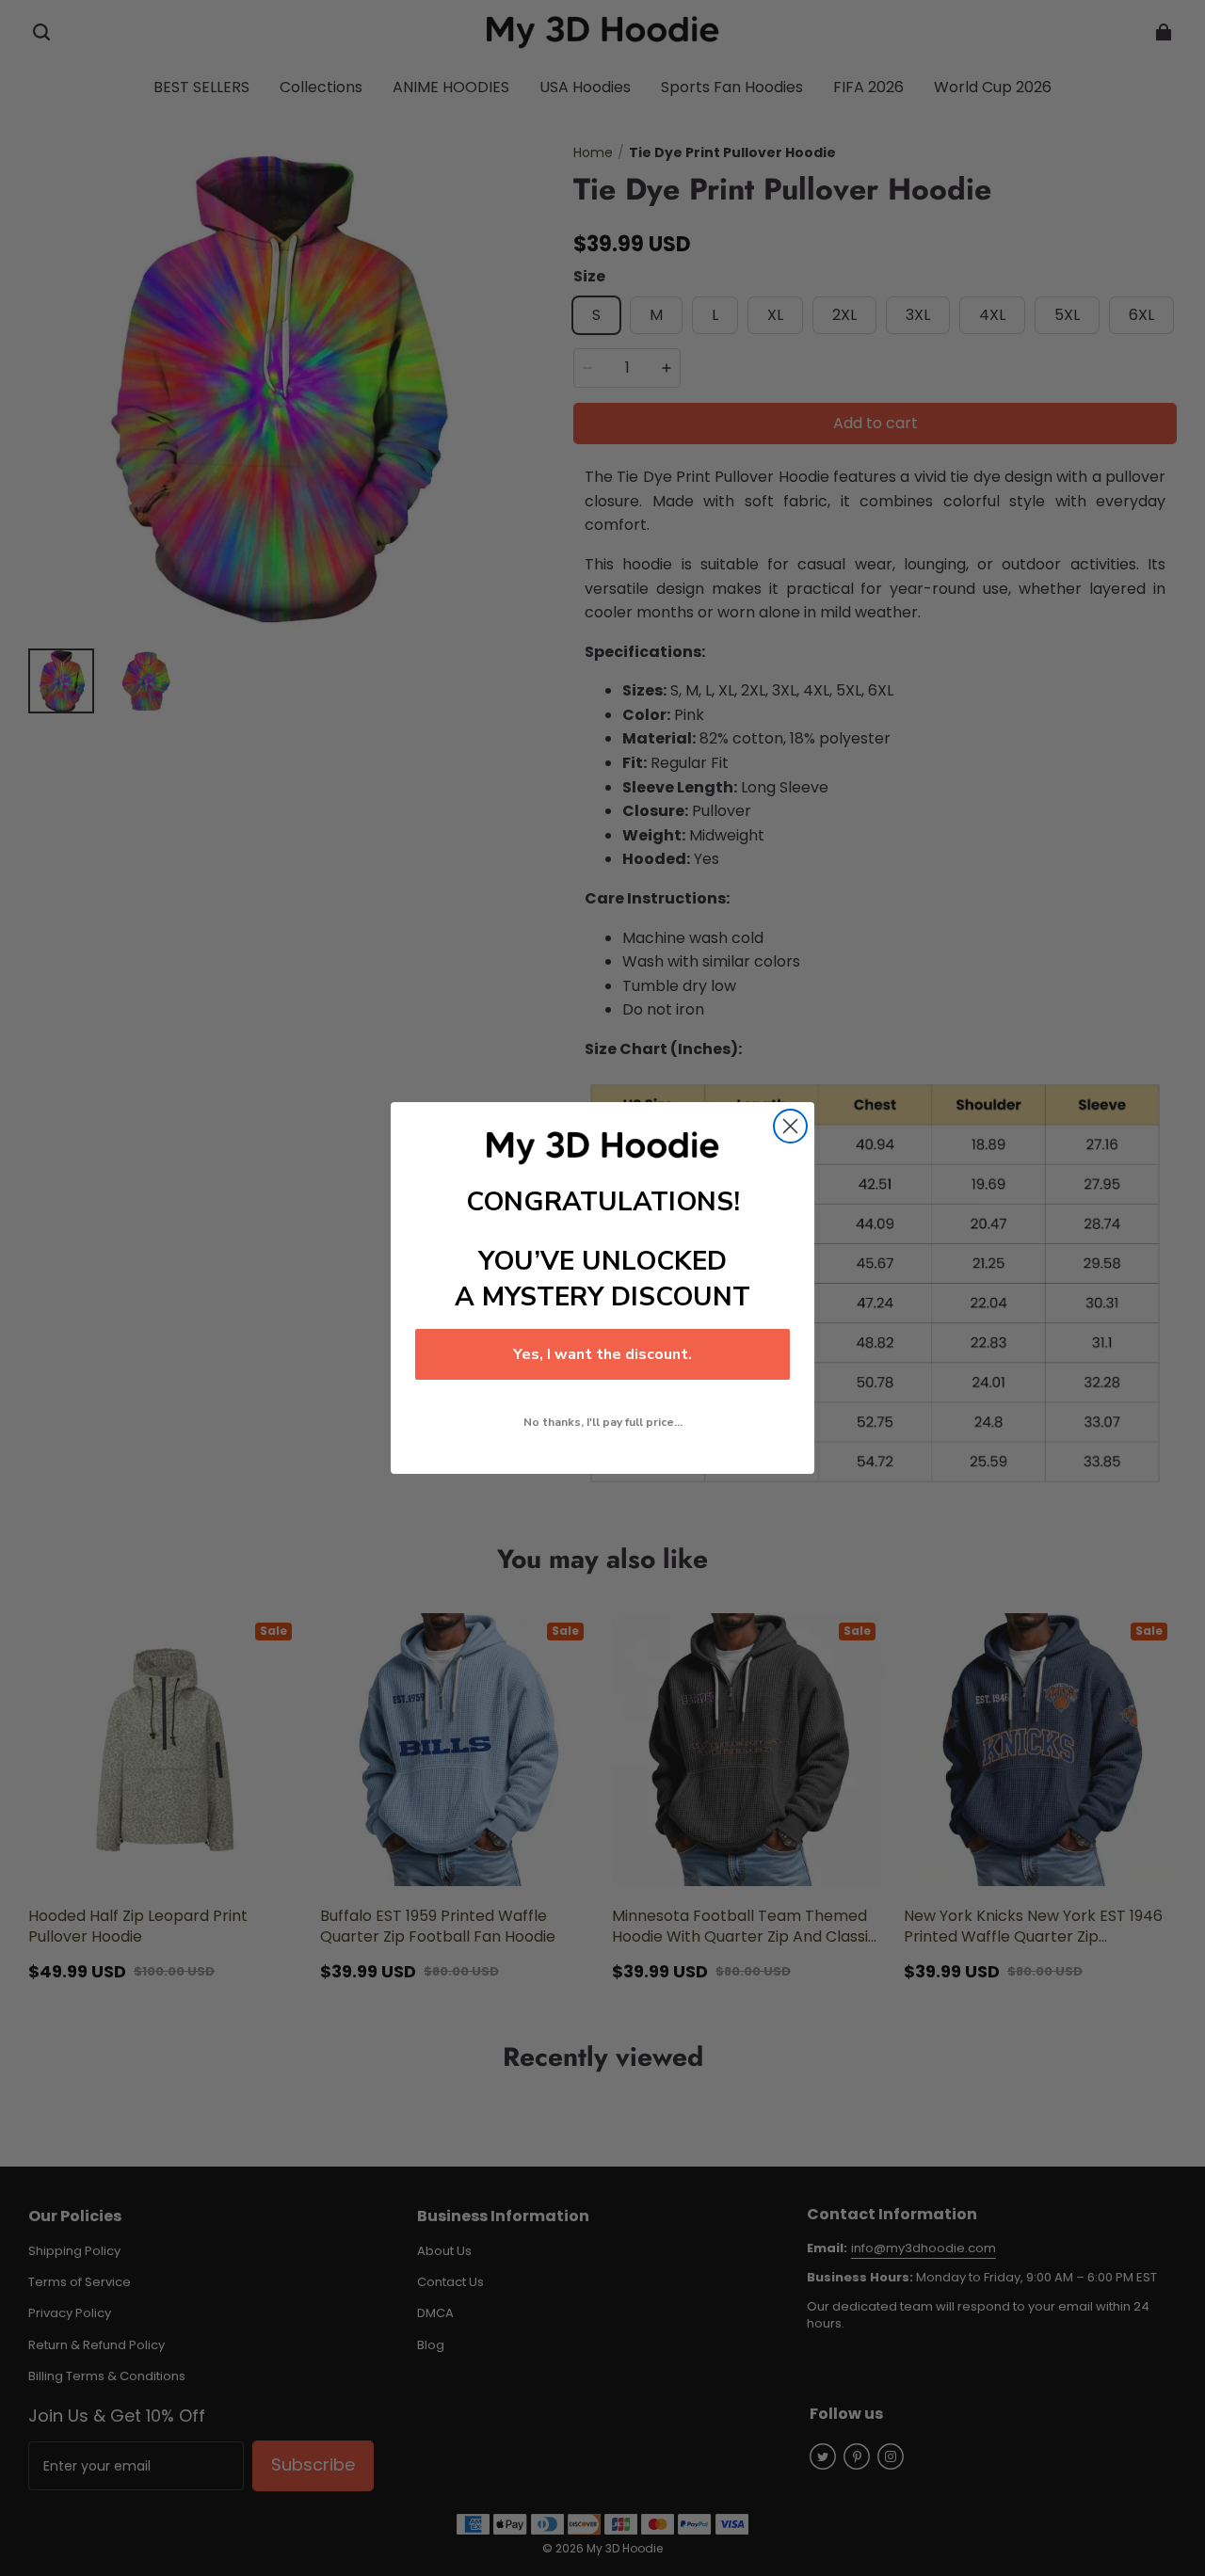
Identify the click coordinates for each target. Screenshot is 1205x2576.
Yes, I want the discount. (602, 1354)
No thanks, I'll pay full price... (603, 1422)
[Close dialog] (790, 1126)
